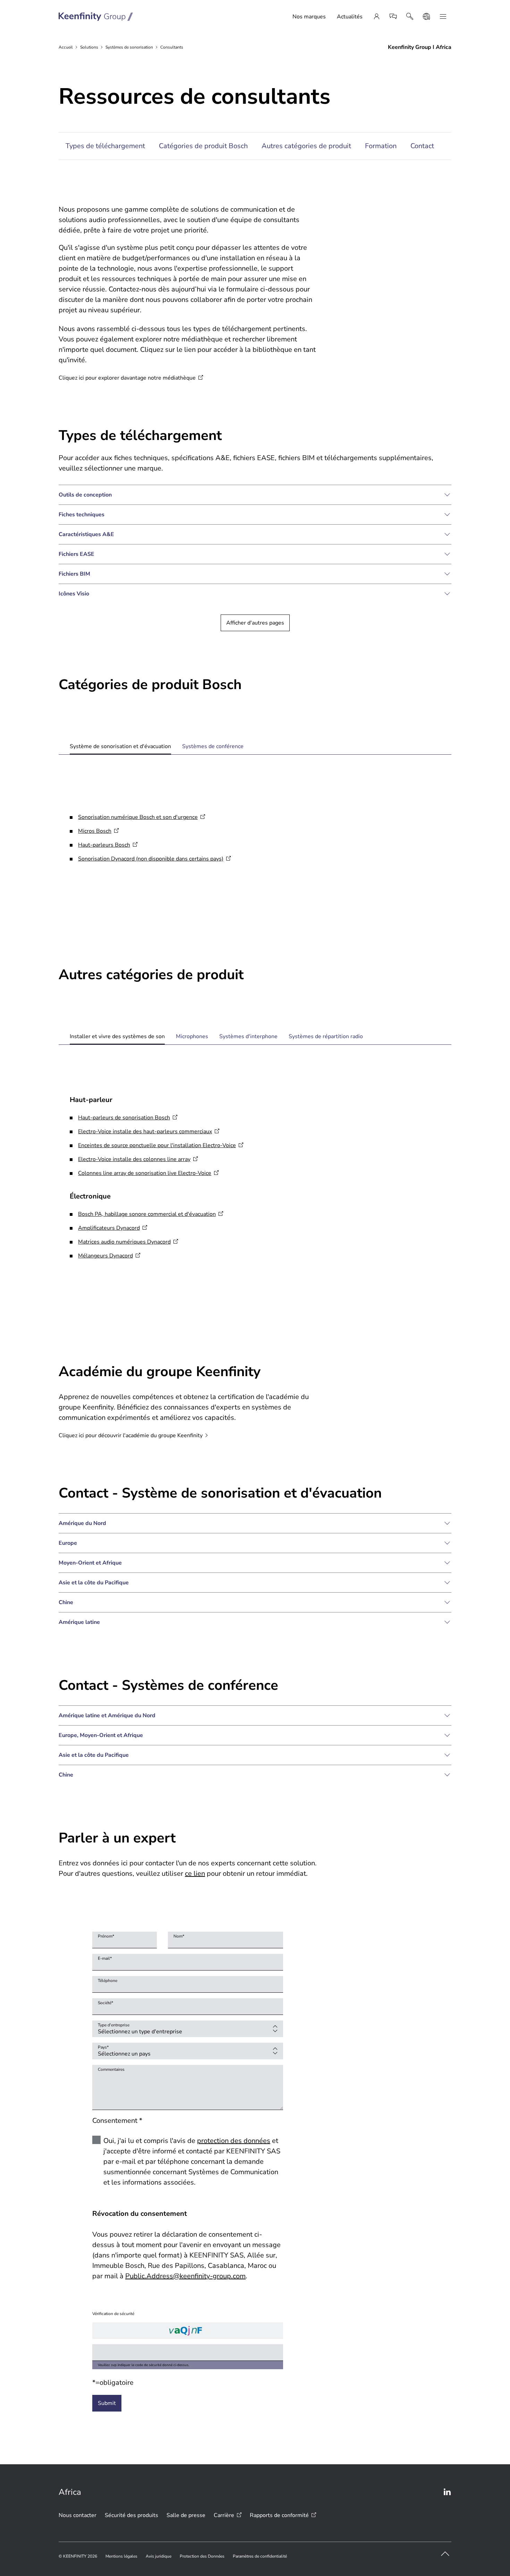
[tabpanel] (255, 841)
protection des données (234, 2141)
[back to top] (445, 2554)
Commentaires (111, 2069)
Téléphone (108, 1981)
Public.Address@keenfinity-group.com (185, 2276)
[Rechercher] (410, 17)
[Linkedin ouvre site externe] (447, 2492)
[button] (255, 495)
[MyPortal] (376, 17)
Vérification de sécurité (113, 2314)
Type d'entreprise (114, 2025)
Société (105, 2003)
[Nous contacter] (393, 17)
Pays (103, 2047)
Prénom (106, 1936)
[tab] (120, 746)
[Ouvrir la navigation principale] (443, 17)
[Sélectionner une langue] (426, 17)
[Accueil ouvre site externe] (96, 17)
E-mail (105, 1958)
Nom (179, 1936)
